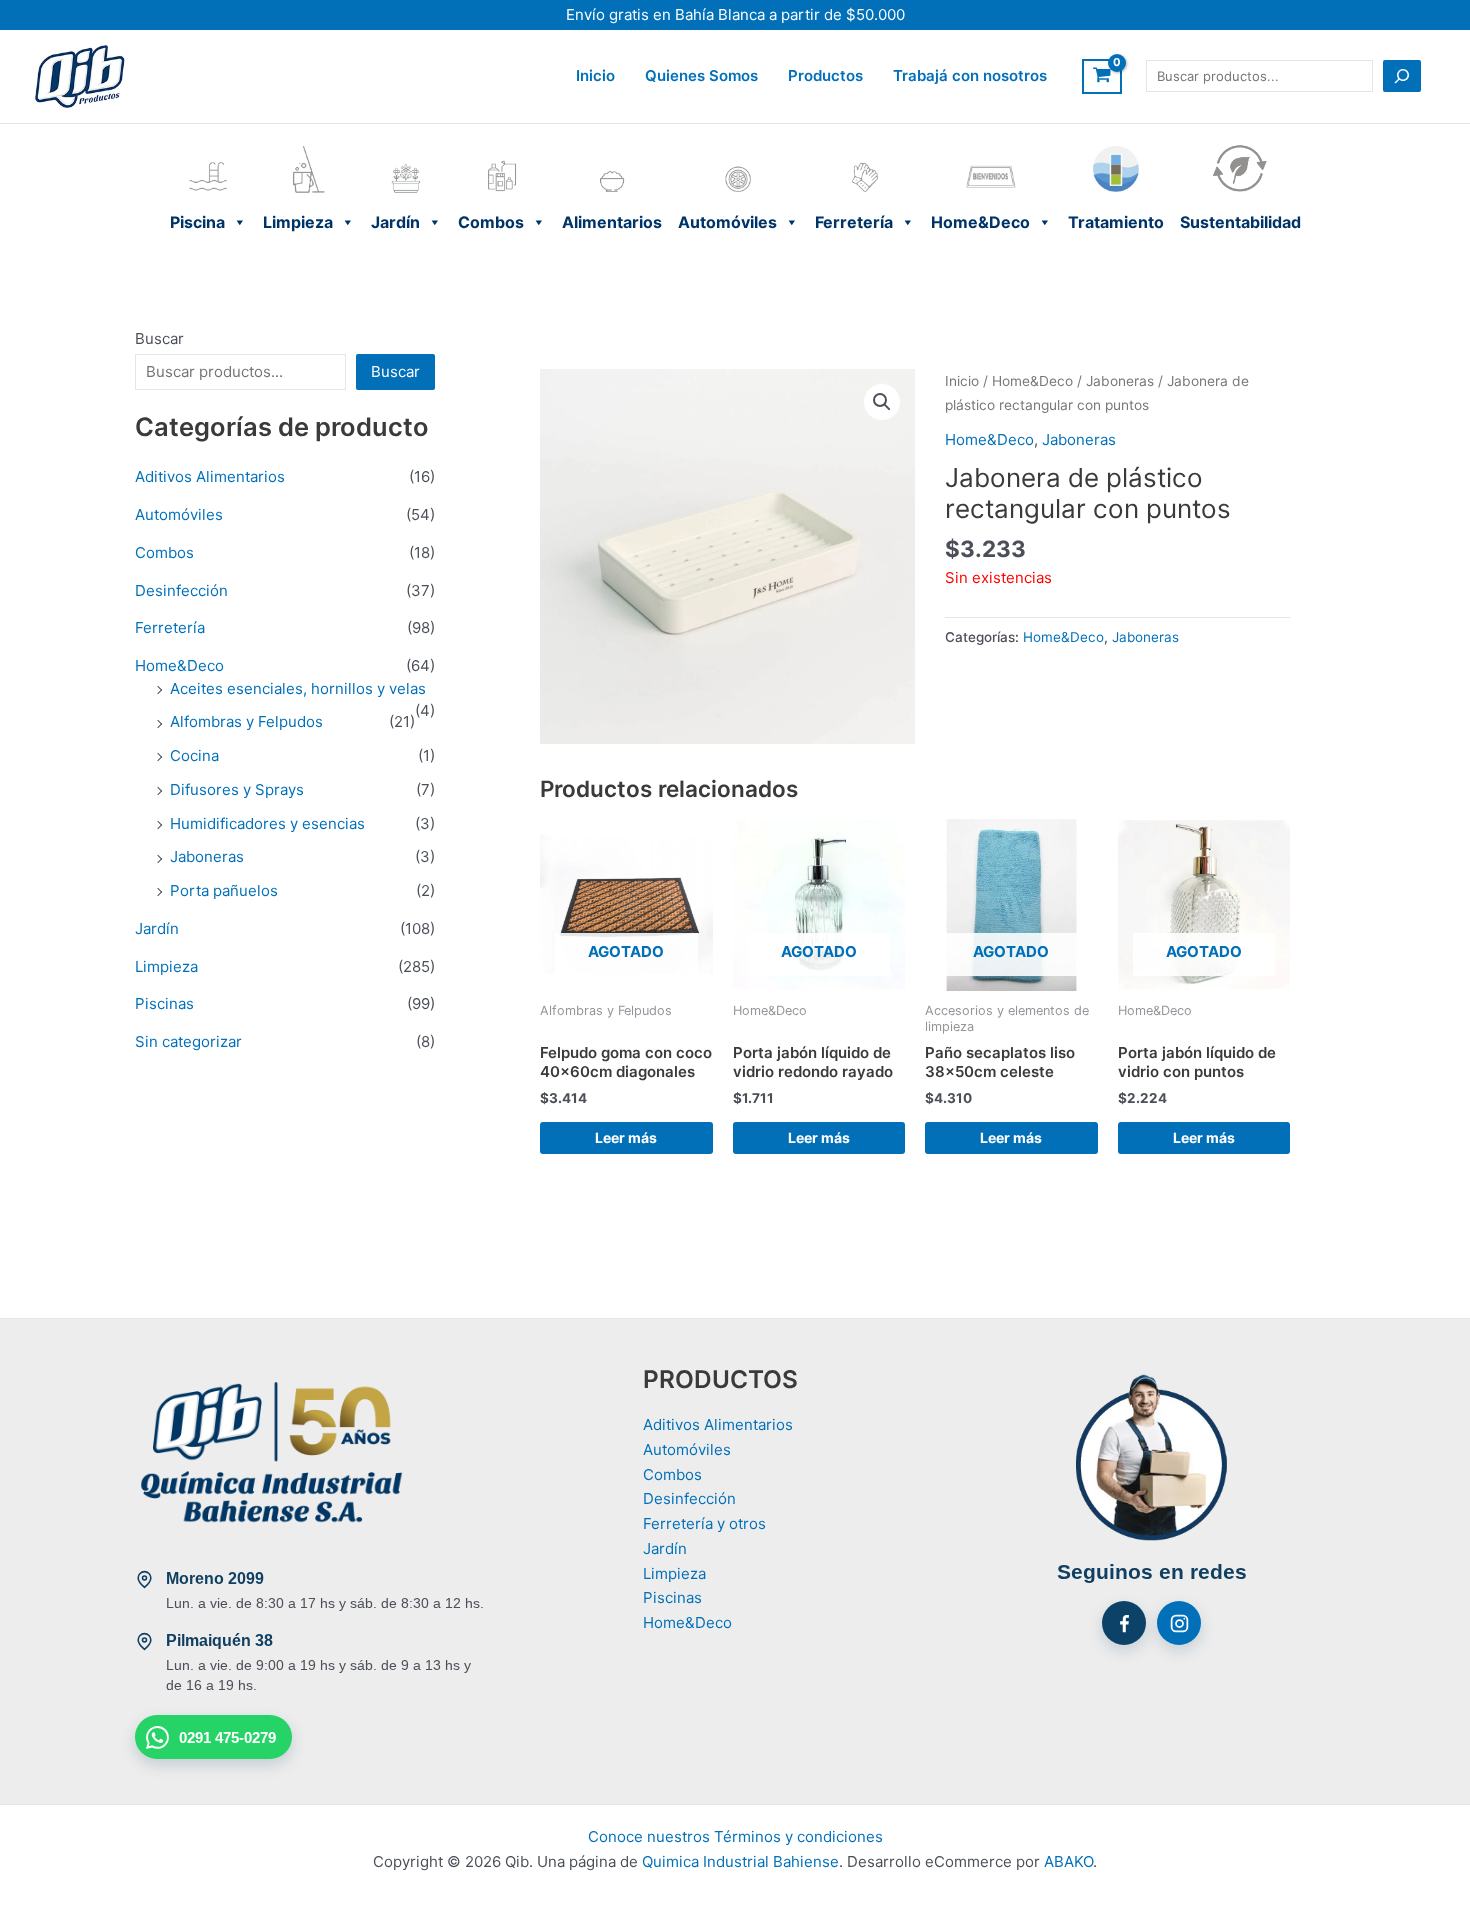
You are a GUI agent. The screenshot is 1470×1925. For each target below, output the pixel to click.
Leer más (626, 1137)
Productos (825, 75)
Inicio (595, 75)
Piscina (208, 149)
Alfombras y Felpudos (246, 721)
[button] (882, 402)
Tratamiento (1116, 149)
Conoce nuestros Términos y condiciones (735, 1836)
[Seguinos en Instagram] (1179, 1623)
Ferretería (865, 149)
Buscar (159, 338)
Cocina (194, 755)
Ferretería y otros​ (704, 1523)
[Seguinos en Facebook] (1124, 1623)
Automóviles (738, 149)
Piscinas (164, 1003)
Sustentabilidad (1240, 149)
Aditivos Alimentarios (210, 476)
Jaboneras (207, 856)
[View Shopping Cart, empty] (1102, 77)
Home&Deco (991, 149)
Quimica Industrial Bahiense (740, 1861)
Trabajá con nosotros (970, 75)
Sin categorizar (188, 1041)
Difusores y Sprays (237, 789)
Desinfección (181, 590)
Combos (502, 149)
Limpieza (309, 149)
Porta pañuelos (224, 890)
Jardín (406, 149)
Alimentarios (612, 149)
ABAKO (1068, 1861)
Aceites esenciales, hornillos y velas (298, 688)
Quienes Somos (701, 75)
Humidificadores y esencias (267, 823)
